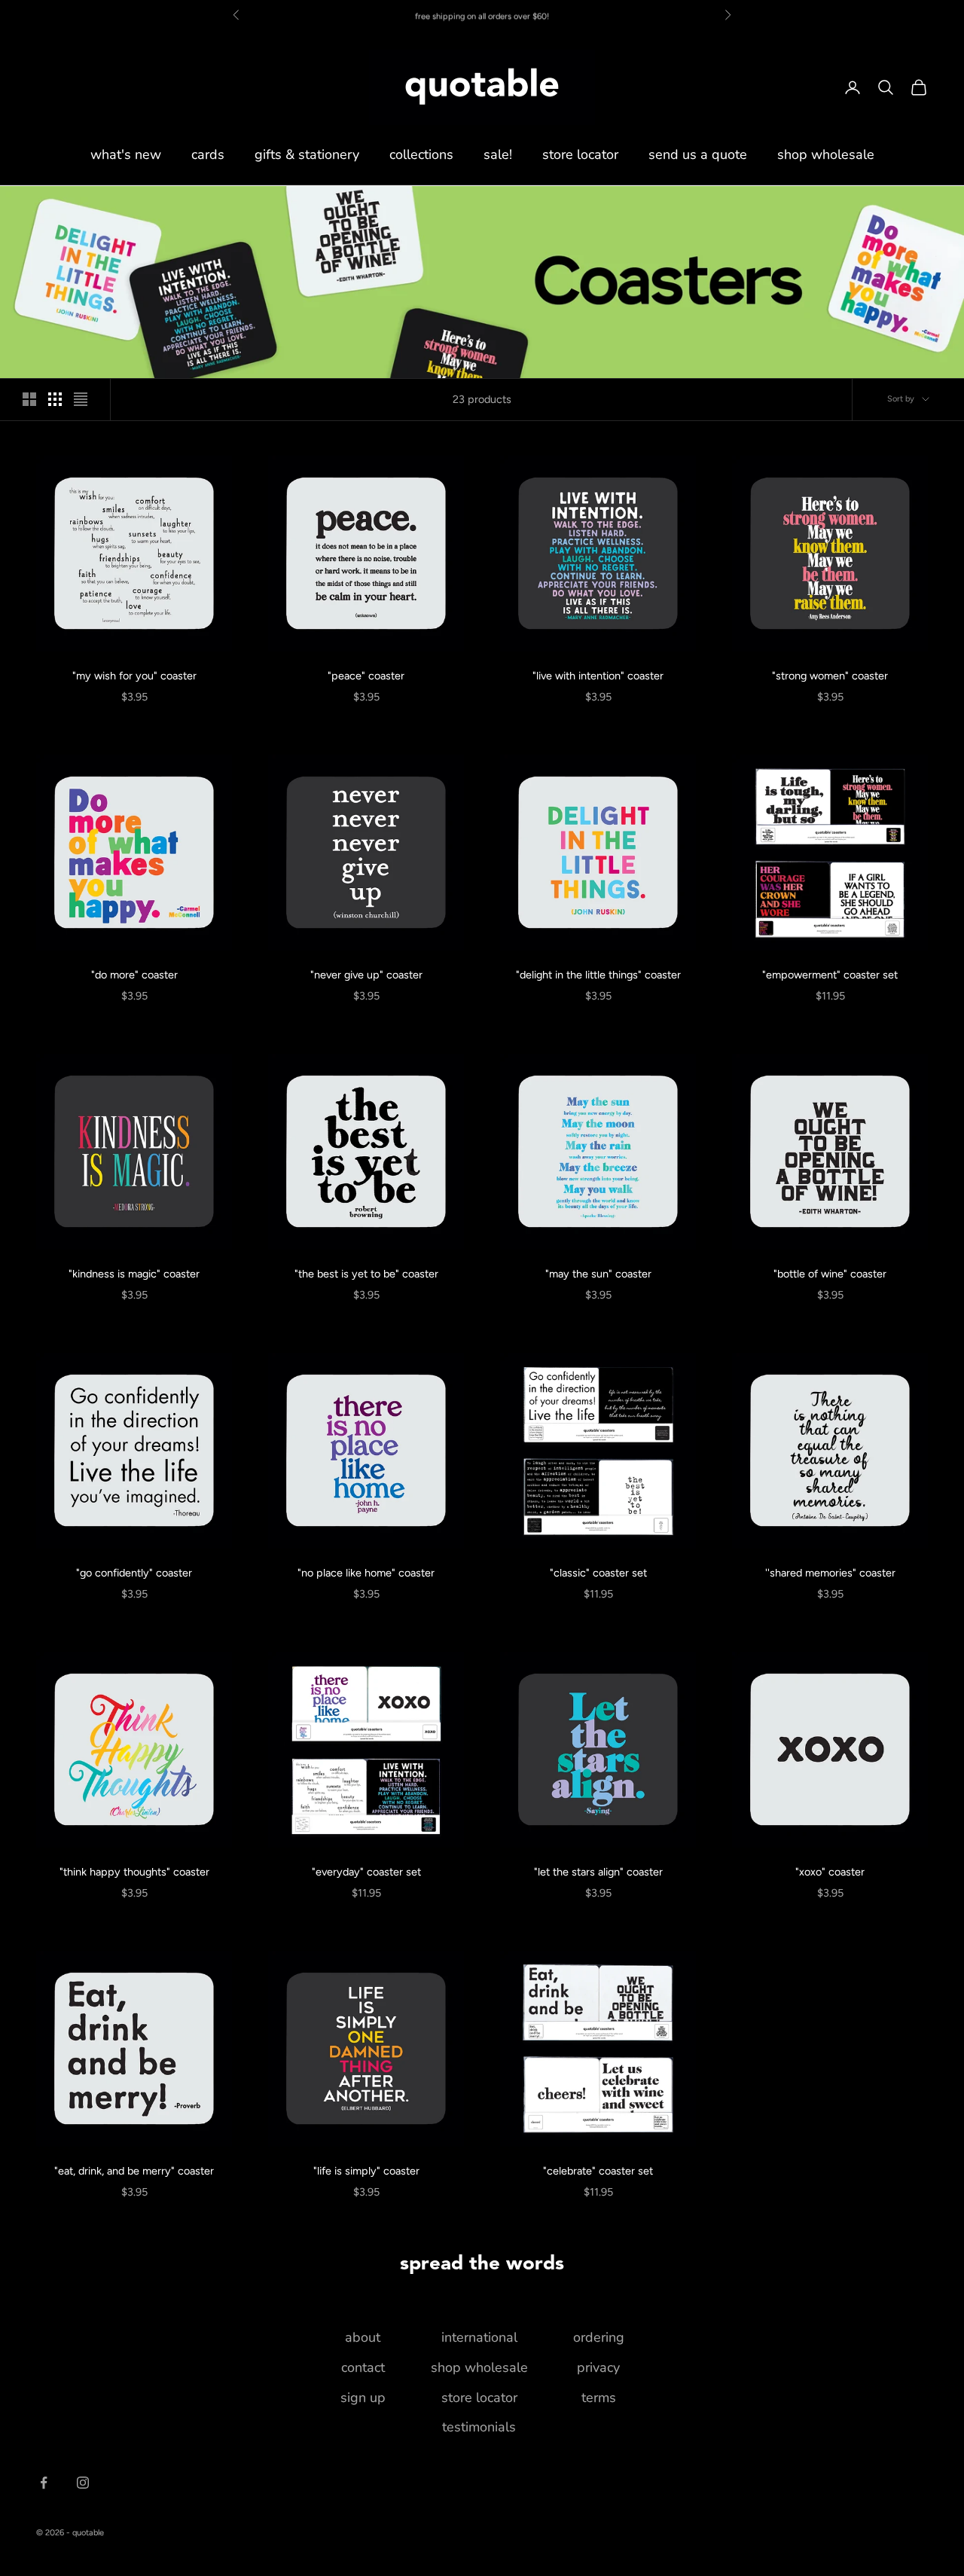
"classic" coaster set (598, 1573)
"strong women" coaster (830, 676)
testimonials (479, 2427)
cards (208, 154)
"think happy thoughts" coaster (134, 1872)
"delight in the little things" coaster (598, 975)
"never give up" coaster (366, 975)
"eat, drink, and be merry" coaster (134, 2171)
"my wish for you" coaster (134, 676)
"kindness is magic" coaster (134, 1274)
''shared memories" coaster (830, 1573)
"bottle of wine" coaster (830, 1274)
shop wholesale (826, 154)
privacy (598, 2367)
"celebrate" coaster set (598, 2171)
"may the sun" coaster (598, 1274)
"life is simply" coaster (366, 2171)
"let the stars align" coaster (598, 1872)
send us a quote (698, 154)
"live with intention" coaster (598, 676)
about (363, 2337)
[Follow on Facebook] (44, 2483)
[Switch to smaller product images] (55, 399)
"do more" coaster (134, 975)
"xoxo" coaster (830, 1872)
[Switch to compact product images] (81, 399)
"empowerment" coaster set (830, 975)
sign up (363, 2397)
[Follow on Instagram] (83, 2483)
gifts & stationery (307, 154)
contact (363, 2367)
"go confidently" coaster (134, 1573)
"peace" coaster (366, 676)
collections (421, 154)
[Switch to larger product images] (29, 399)
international (479, 2337)
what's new (126, 154)
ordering (599, 2337)
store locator (580, 154)
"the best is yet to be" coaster (366, 1274)
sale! (498, 154)
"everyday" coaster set (366, 1872)
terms (599, 2397)
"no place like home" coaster (366, 1573)
